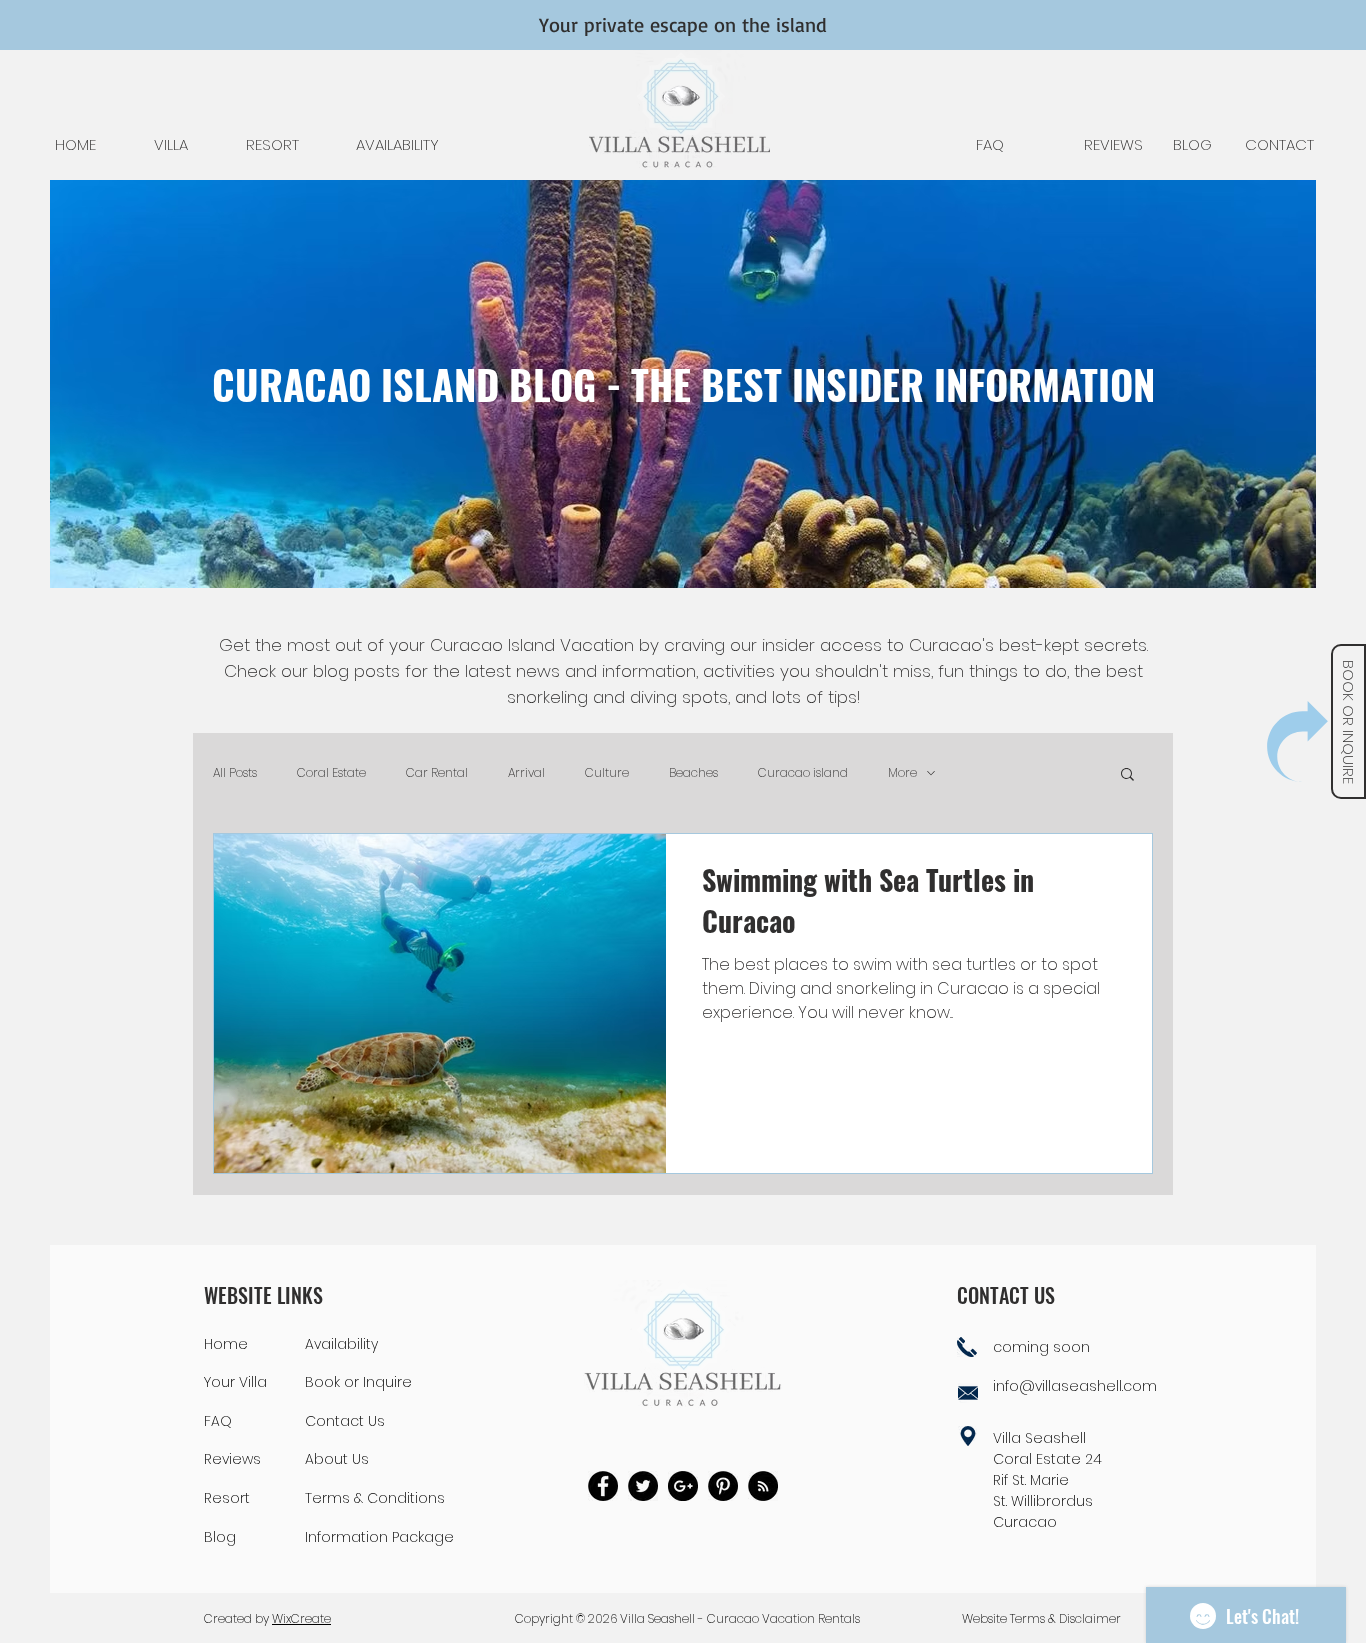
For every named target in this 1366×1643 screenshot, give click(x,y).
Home (226, 1344)
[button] (1297, 741)
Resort (227, 1498)
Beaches (693, 773)
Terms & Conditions (375, 1498)
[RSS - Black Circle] (763, 1486)
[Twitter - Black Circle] (643, 1486)
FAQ (218, 1421)
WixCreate (301, 1618)
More (902, 773)
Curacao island (803, 773)
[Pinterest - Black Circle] (723, 1486)
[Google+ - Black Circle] (683, 1486)
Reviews (232, 1459)
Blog (220, 1537)
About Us (337, 1459)
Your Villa (235, 1382)
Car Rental (437, 773)
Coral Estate (331, 773)
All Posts (235, 773)
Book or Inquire (358, 1382)
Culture (607, 773)
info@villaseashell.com (1075, 1386)
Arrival (526, 773)
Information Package (379, 1537)
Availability (341, 1344)
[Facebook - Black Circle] (603, 1486)
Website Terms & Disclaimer (1041, 1618)
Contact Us (345, 1421)
